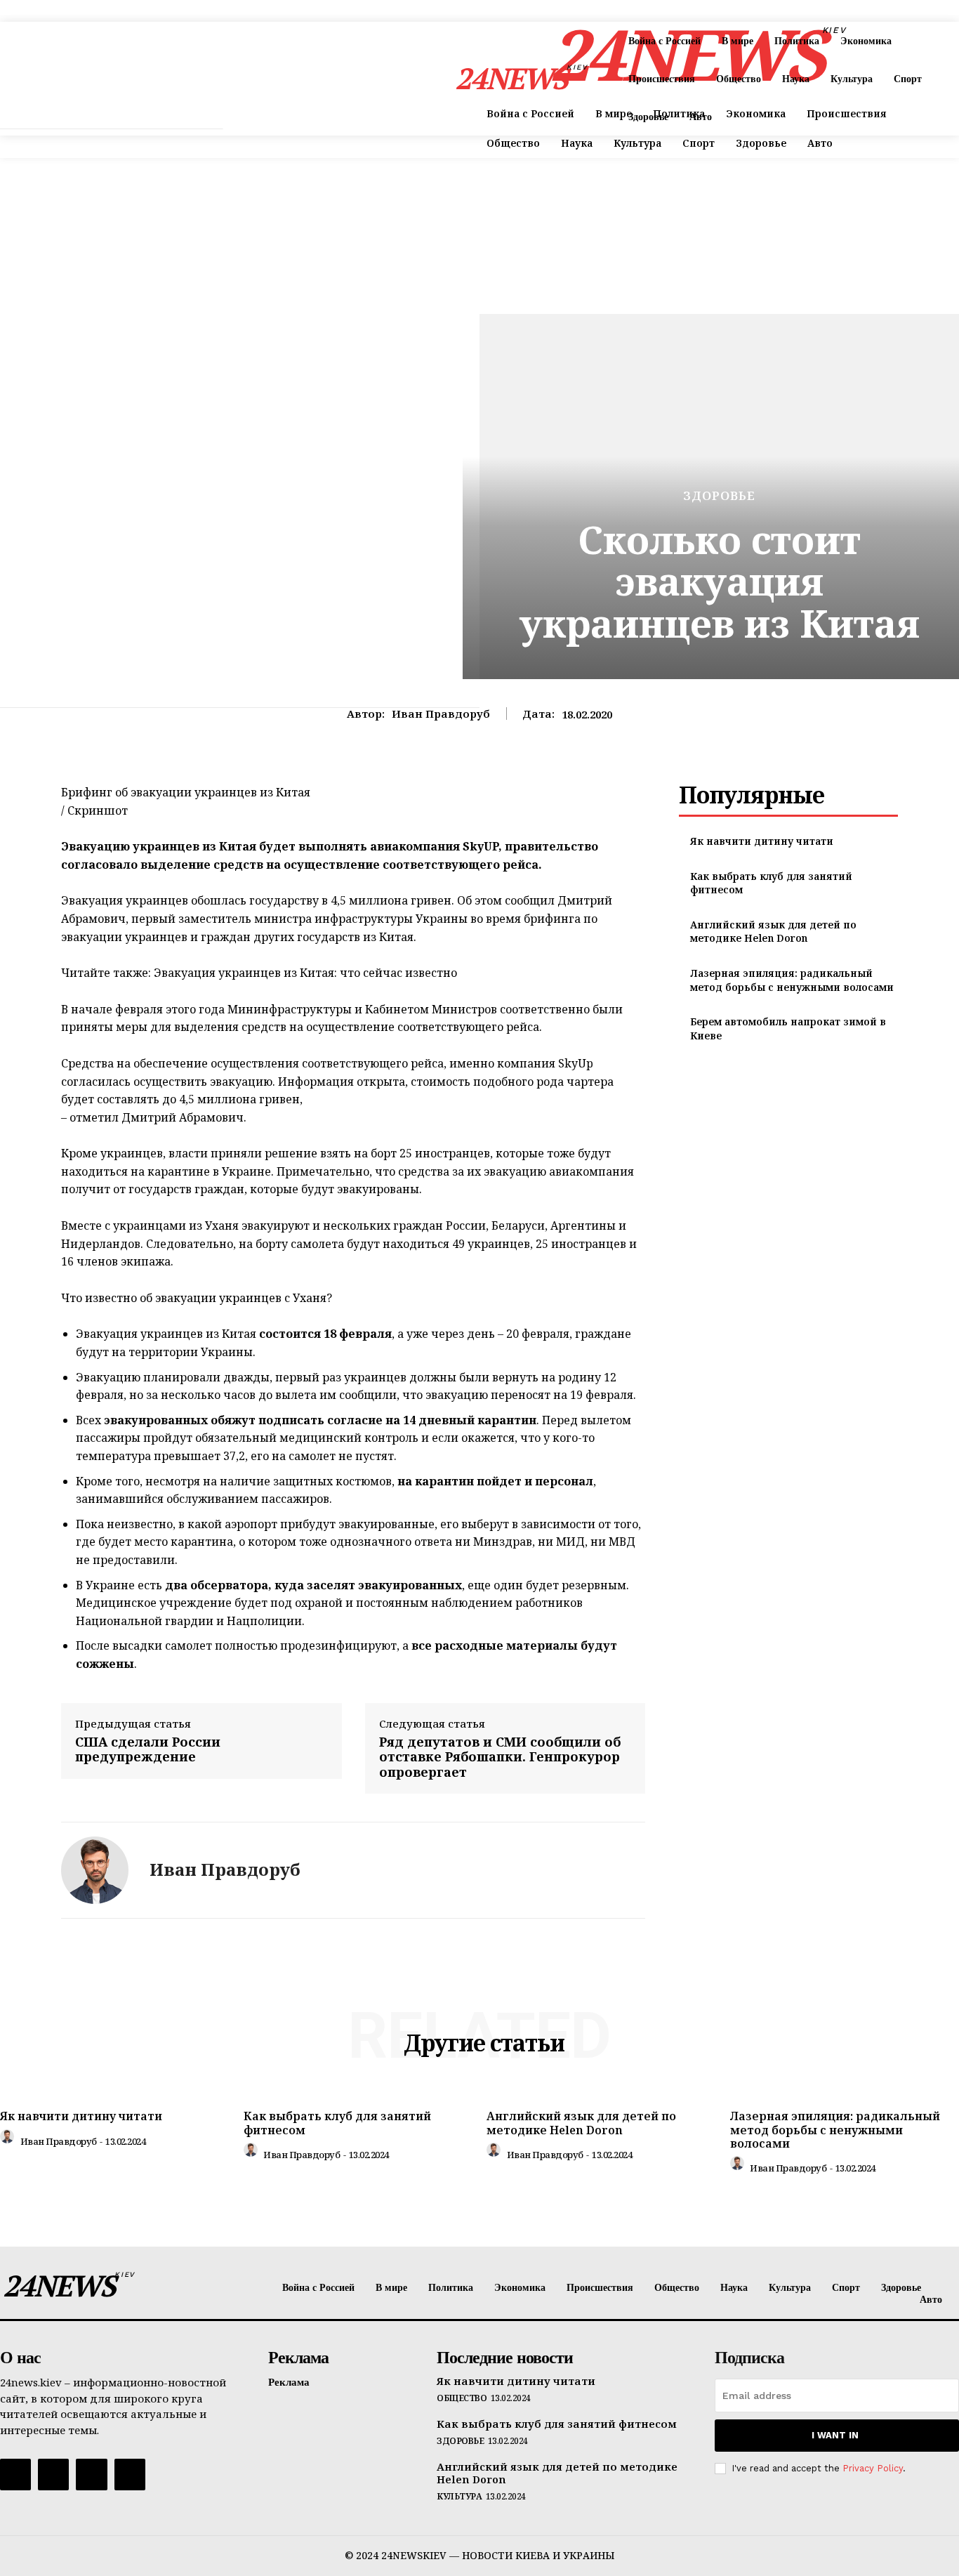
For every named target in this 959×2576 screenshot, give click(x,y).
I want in (835, 2435)
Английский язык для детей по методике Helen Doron (773, 932)
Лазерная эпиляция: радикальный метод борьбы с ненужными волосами (792, 980)
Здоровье (719, 495)
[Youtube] (130, 2474)
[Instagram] (53, 2474)
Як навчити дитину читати (762, 841)
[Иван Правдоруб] (95, 1870)
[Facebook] (15, 2474)
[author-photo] (9, 2140)
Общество (462, 2398)
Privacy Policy (873, 2468)
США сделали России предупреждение (148, 1750)
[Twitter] (91, 2474)
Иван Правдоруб (441, 714)
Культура (459, 2497)
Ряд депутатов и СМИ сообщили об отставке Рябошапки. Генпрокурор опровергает (500, 1757)
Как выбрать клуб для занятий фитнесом (337, 2123)
